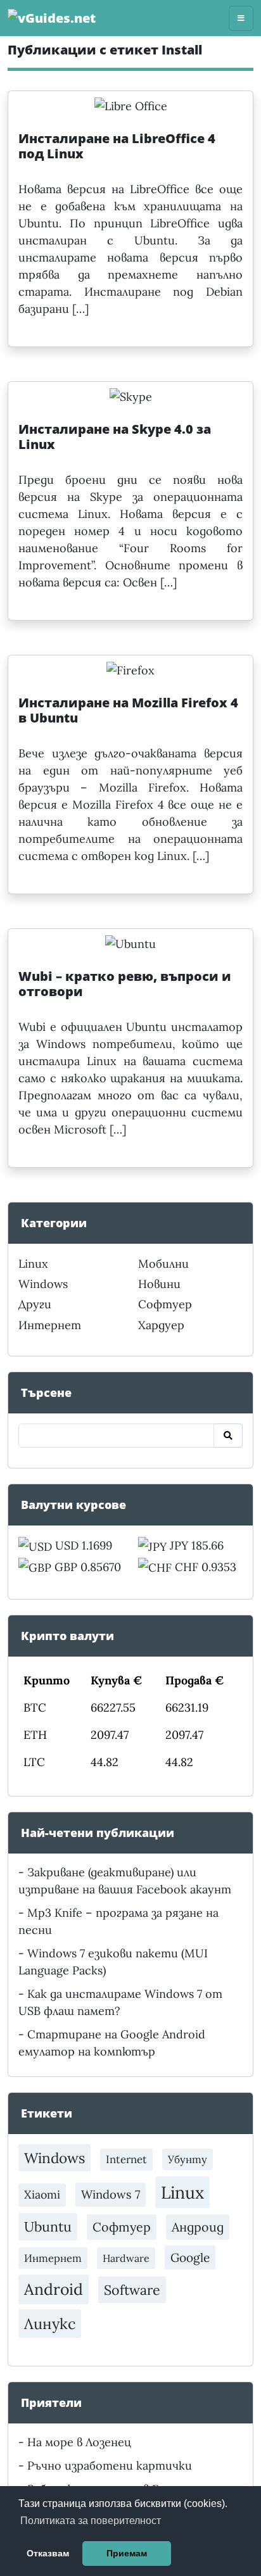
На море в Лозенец (79, 2442)
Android (54, 2289)
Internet (126, 2159)
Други (35, 1304)
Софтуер (165, 1304)
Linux (33, 1264)
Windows (43, 1284)
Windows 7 (111, 2194)
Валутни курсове (73, 1505)
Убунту (188, 2159)
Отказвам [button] (48, 2553)
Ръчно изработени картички (110, 2466)
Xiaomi (42, 2194)
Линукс (50, 2323)
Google (190, 2257)
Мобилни (163, 1264)
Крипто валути (67, 1636)
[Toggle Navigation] (241, 18)
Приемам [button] (127, 2553)
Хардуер (161, 1325)
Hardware (126, 2258)
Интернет (50, 1325)
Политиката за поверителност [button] (91, 2521)
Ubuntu (48, 2226)
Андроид (198, 2227)
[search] (228, 1436)
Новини (159, 1284)
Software (132, 2290)
